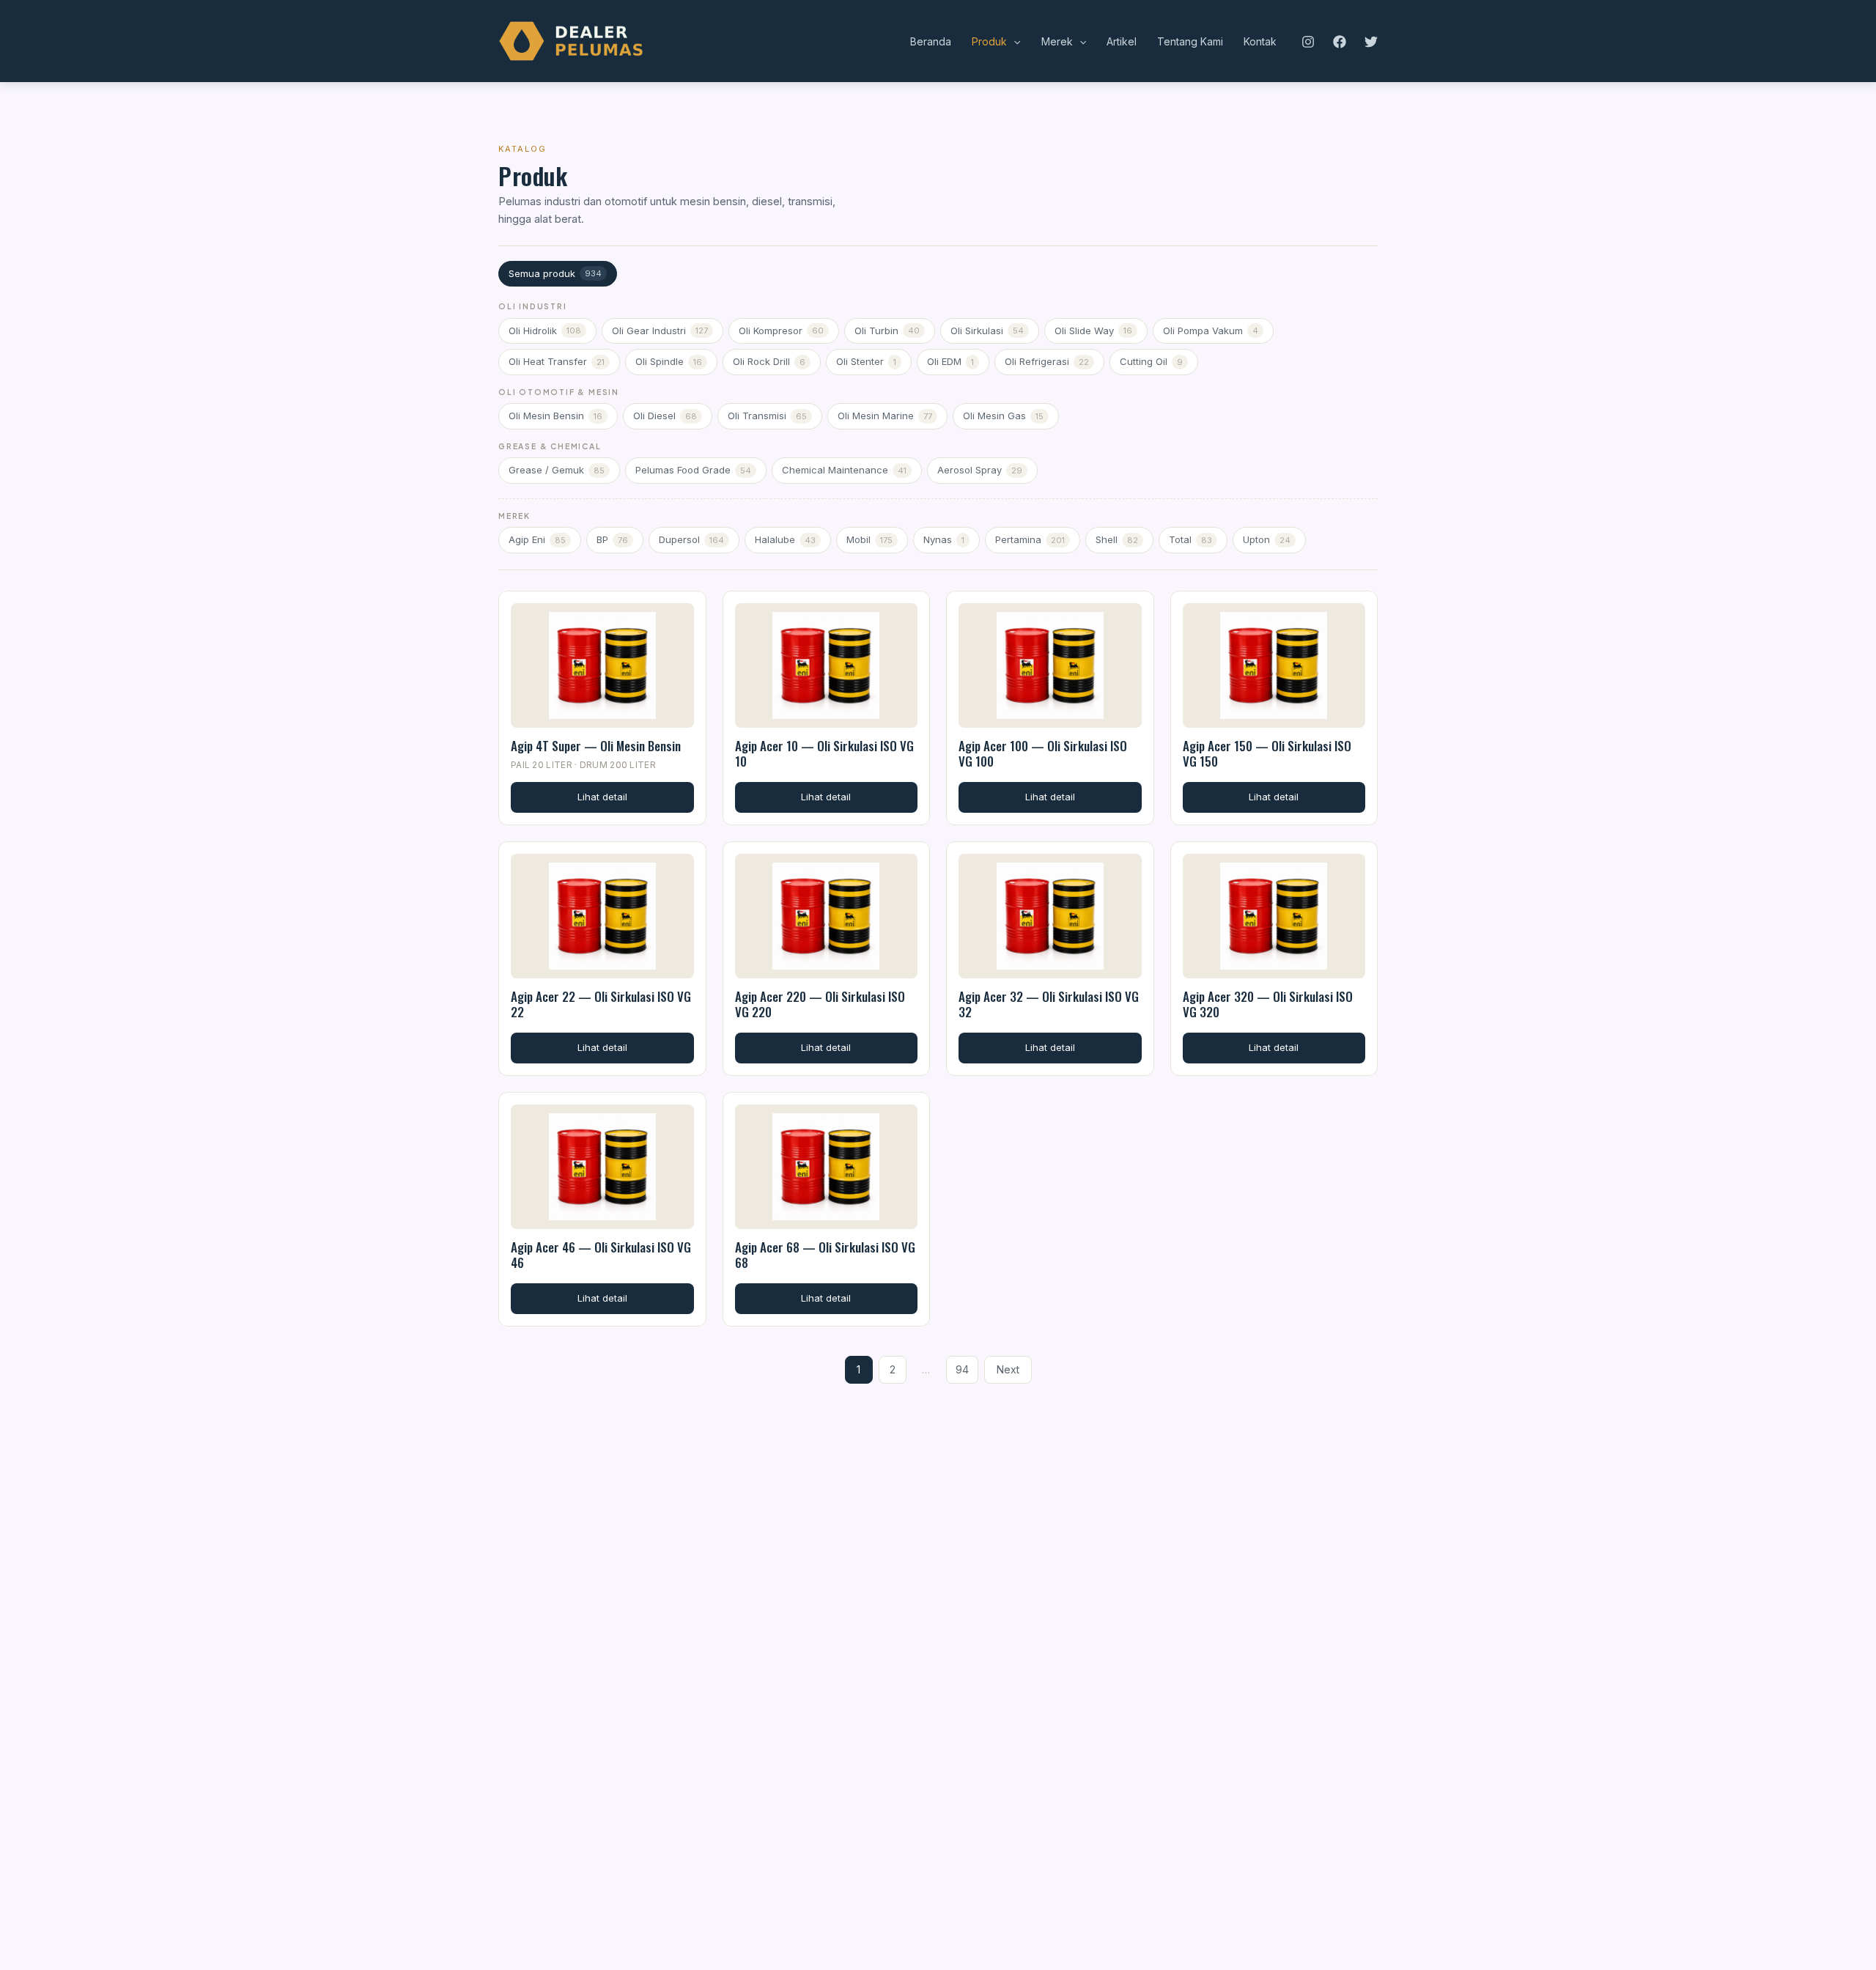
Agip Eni (537, 539)
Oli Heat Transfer (557, 361)
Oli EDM (950, 361)
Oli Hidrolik (545, 331)
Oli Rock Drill (769, 361)
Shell (1117, 539)
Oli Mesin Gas (1003, 416)
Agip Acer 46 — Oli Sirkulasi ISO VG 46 (601, 1255)
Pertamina (1030, 539)
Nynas (944, 539)
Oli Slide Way (1093, 331)
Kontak (1260, 41)
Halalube (785, 539)
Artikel (1122, 41)
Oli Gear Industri (660, 331)
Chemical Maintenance (844, 470)
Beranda (931, 41)
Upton (1267, 539)
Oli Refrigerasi (1047, 361)
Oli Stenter (866, 361)
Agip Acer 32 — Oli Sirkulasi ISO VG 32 (1049, 1004)
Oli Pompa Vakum (1211, 331)
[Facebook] (1340, 42)
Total (1190, 539)
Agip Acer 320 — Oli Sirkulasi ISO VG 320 (1268, 1004)
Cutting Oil (1151, 361)
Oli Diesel (665, 416)
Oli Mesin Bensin (555, 416)
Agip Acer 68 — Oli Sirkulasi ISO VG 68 (825, 1255)
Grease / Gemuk (557, 470)
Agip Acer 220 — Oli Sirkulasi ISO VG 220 (820, 1004)
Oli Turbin (887, 331)
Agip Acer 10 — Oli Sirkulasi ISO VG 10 (824, 753)
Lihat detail (602, 797)
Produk (989, 41)
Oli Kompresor (781, 331)
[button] (1013, 42)
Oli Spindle (669, 361)
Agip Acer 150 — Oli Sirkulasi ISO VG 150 (1267, 753)
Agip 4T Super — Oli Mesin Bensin (596, 746)
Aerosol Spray (980, 470)
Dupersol (691, 539)
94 (962, 1369)
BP (612, 539)
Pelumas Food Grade (693, 470)
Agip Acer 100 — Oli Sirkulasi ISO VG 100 (1043, 753)
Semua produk (555, 273)
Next (1008, 1369)
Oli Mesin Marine (885, 416)
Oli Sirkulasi (987, 331)
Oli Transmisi (767, 416)
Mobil (869, 539)
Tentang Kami (1190, 41)
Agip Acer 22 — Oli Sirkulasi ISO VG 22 (601, 1004)
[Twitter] (1371, 42)
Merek (1057, 41)
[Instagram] (1308, 42)
